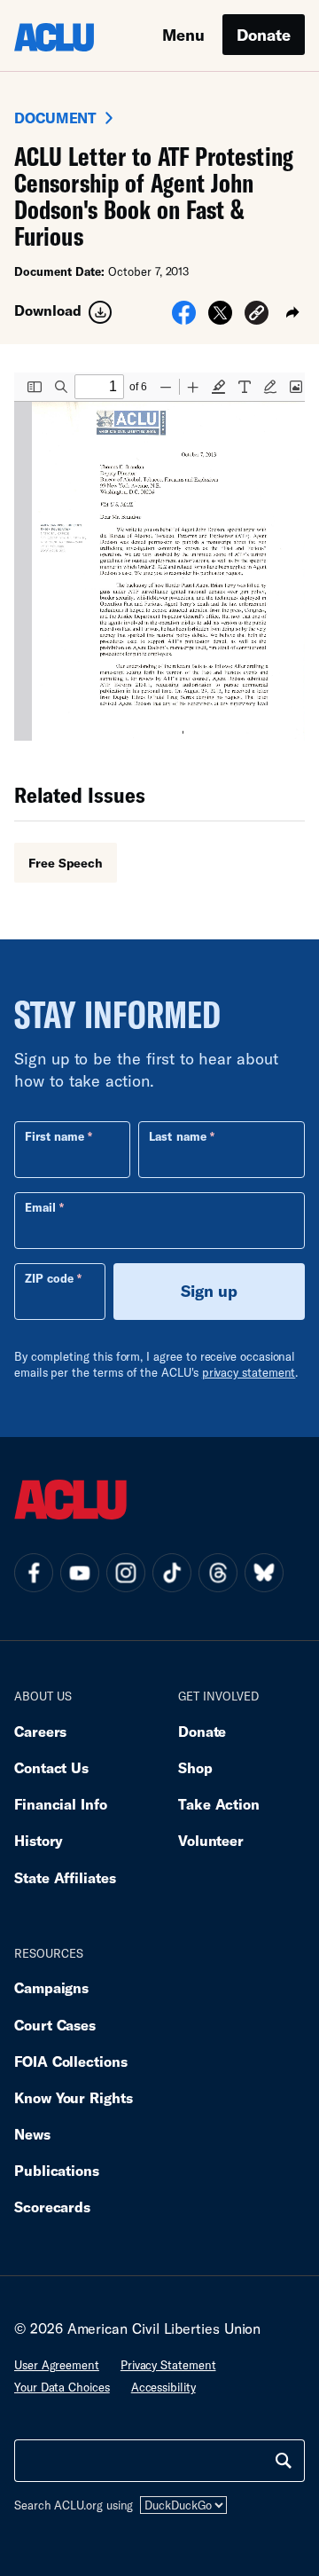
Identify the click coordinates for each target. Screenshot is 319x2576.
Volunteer (211, 1840)
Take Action (219, 1804)
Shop (195, 1767)
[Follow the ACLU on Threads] (218, 1573)
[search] (284, 2461)
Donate (264, 35)
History (39, 1840)
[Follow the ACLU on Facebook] (34, 1573)
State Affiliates (65, 1877)
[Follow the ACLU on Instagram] (126, 1573)
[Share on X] (220, 318)
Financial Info (61, 1804)
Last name (177, 1136)
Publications (57, 2170)
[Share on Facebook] (184, 318)
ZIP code (49, 1278)
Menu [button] (183, 35)
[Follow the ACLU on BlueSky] (264, 1573)
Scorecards (52, 2207)
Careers (40, 1731)
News (32, 2134)
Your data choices (62, 2387)
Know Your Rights (74, 2097)
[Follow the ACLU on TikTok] (172, 1573)
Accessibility (163, 2387)
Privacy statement (168, 2365)
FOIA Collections (71, 2061)
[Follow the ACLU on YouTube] (80, 1573)
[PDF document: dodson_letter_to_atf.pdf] (159, 557)
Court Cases (55, 2025)
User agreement (57, 2365)
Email (40, 1207)
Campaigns (51, 1987)
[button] (257, 315)
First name (54, 1136)
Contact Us (51, 1767)
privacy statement (249, 1372)
